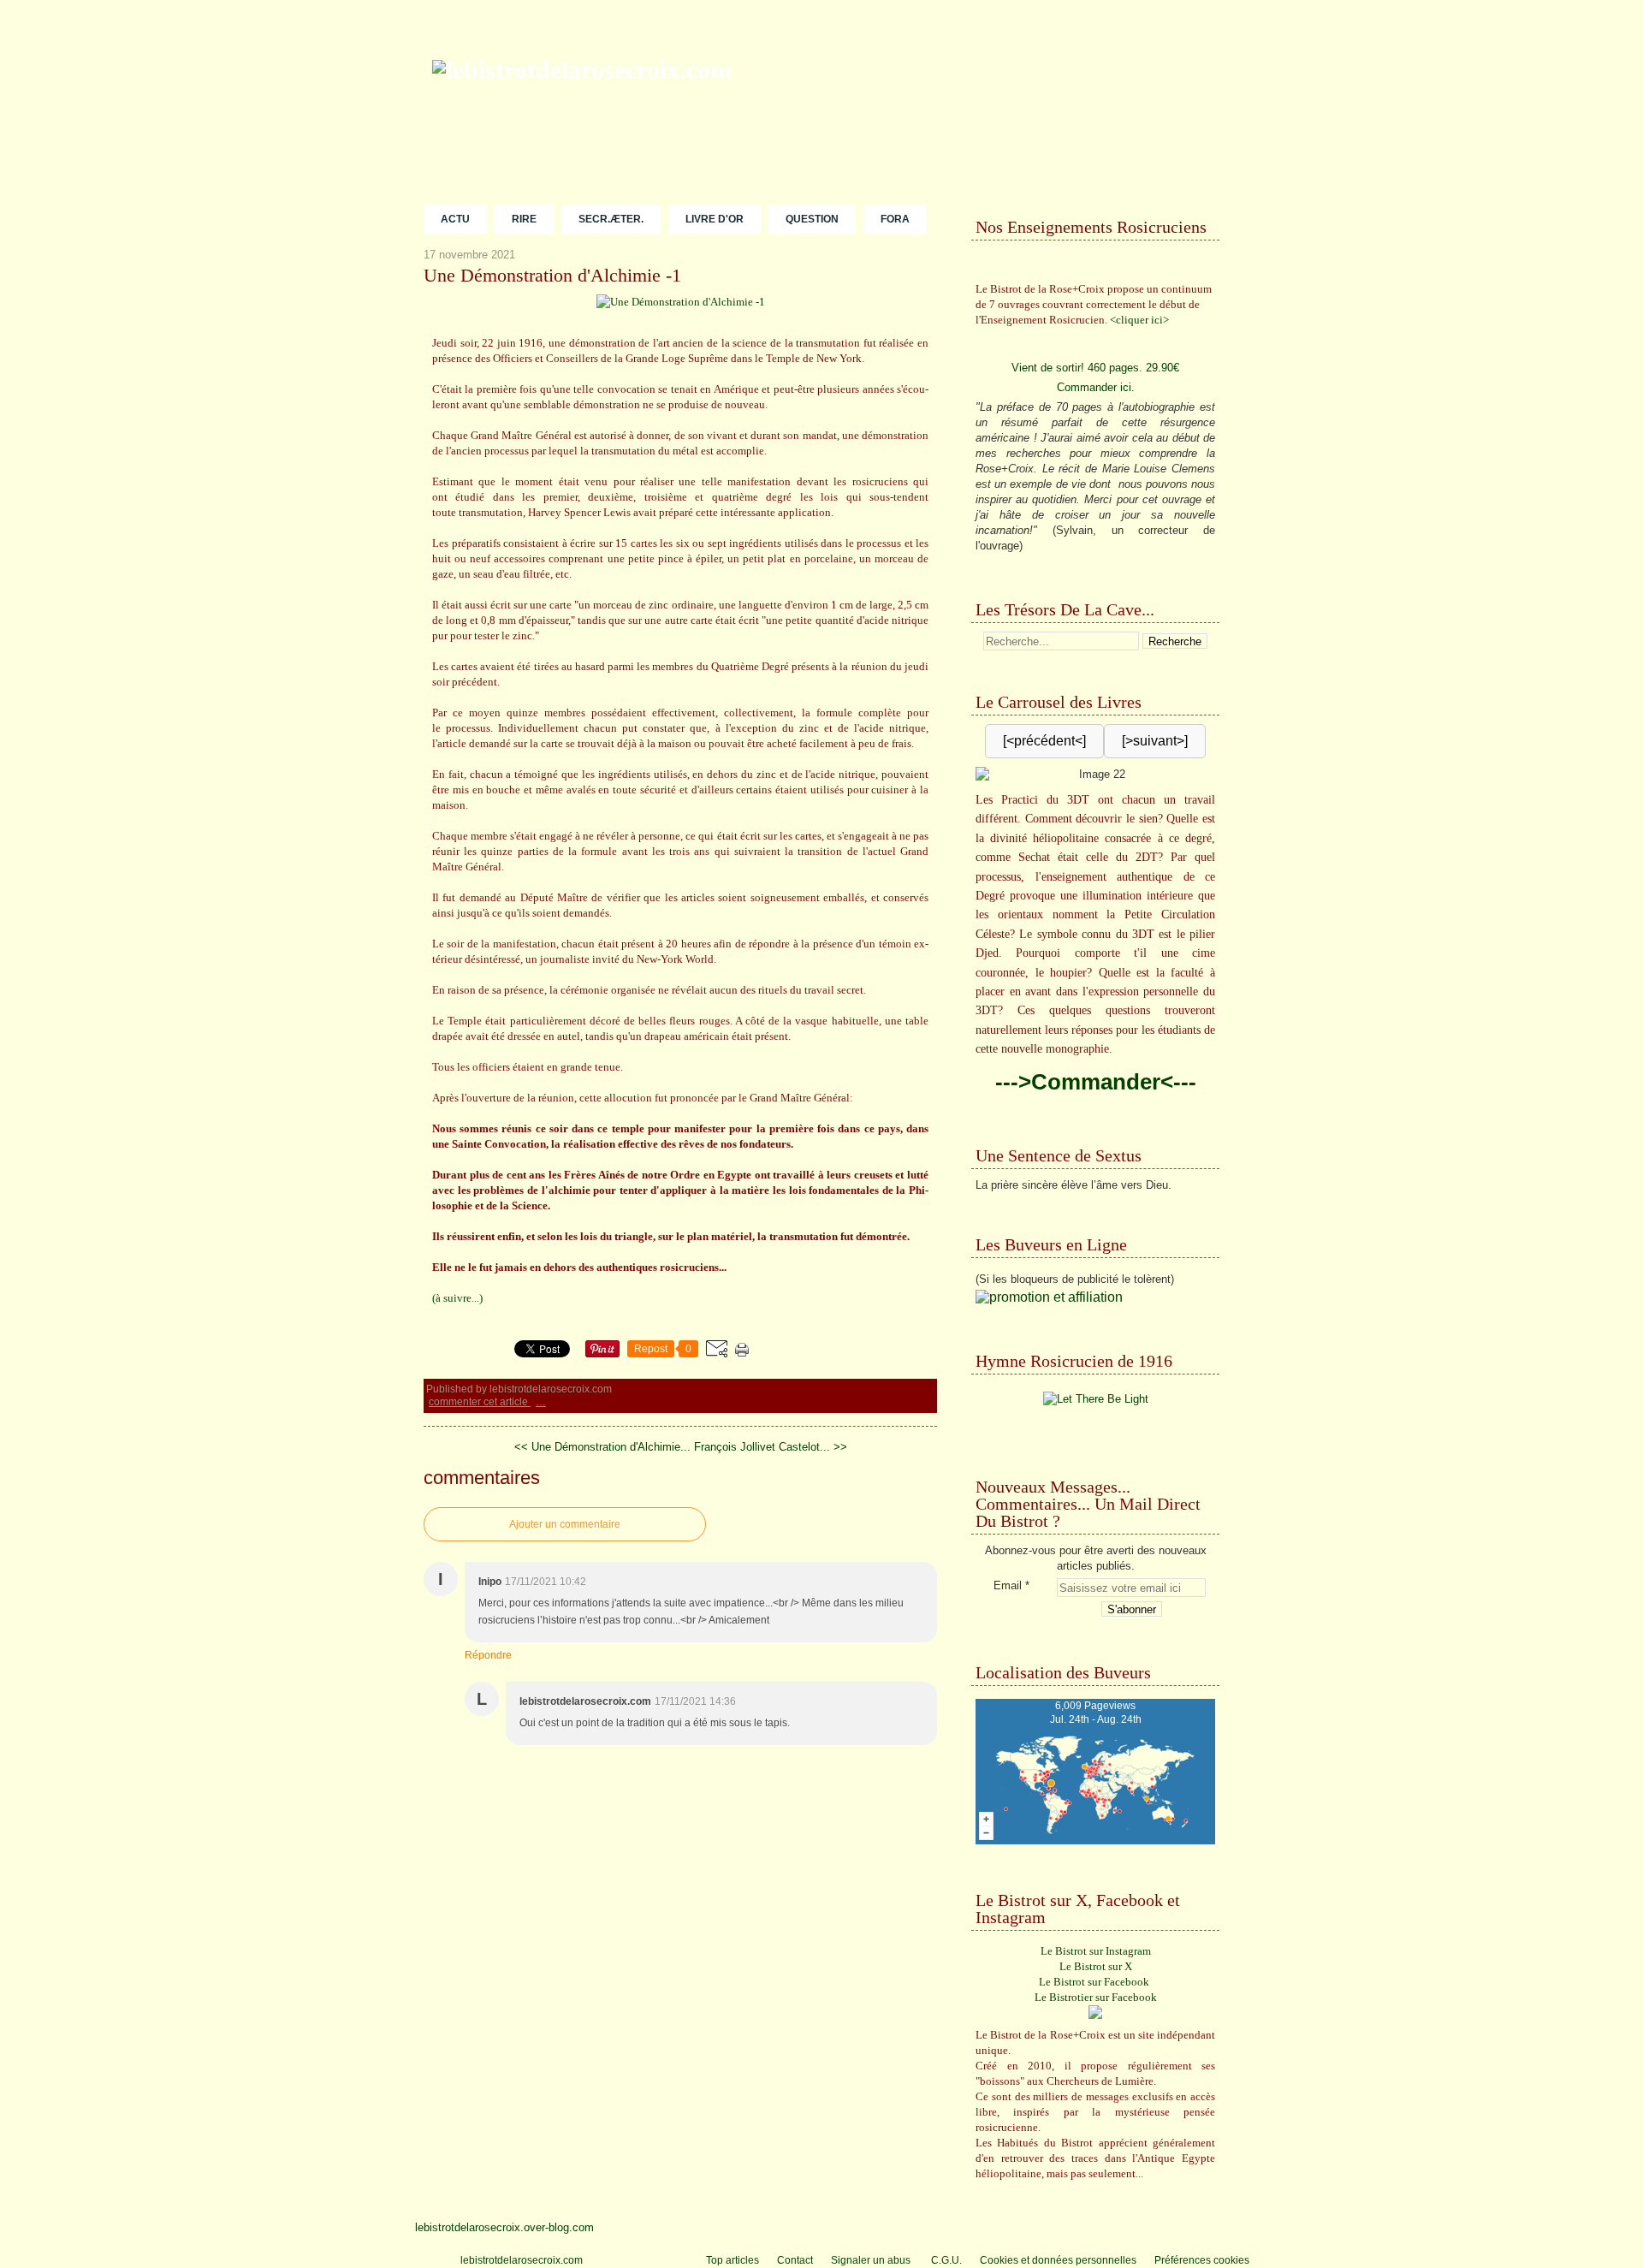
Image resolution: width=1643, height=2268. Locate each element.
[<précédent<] (1044, 741)
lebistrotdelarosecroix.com (522, 2260)
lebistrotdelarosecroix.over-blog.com (504, 2227)
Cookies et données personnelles (1058, 2260)
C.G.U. (946, 2260)
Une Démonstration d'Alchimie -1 (552, 276)
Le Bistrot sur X (1096, 1966)
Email (1008, 1585)
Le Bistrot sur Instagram (1096, 1951)
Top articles (733, 2260)
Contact (795, 2260)
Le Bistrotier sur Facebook (1096, 1997)
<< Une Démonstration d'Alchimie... (602, 1447)
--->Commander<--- (1096, 1082)
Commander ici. (1096, 387)
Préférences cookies (1202, 2260)
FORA (895, 219)
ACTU (455, 219)
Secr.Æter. (611, 219)
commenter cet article (480, 1402)
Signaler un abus (872, 2260)
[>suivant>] (1155, 741)
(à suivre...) (457, 1298)
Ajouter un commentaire (565, 1524)
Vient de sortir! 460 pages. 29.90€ (1095, 368)
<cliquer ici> (1139, 320)
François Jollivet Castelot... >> (771, 1447)
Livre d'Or (715, 219)
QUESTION (812, 219)
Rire (524, 219)
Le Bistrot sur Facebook (1094, 1982)
